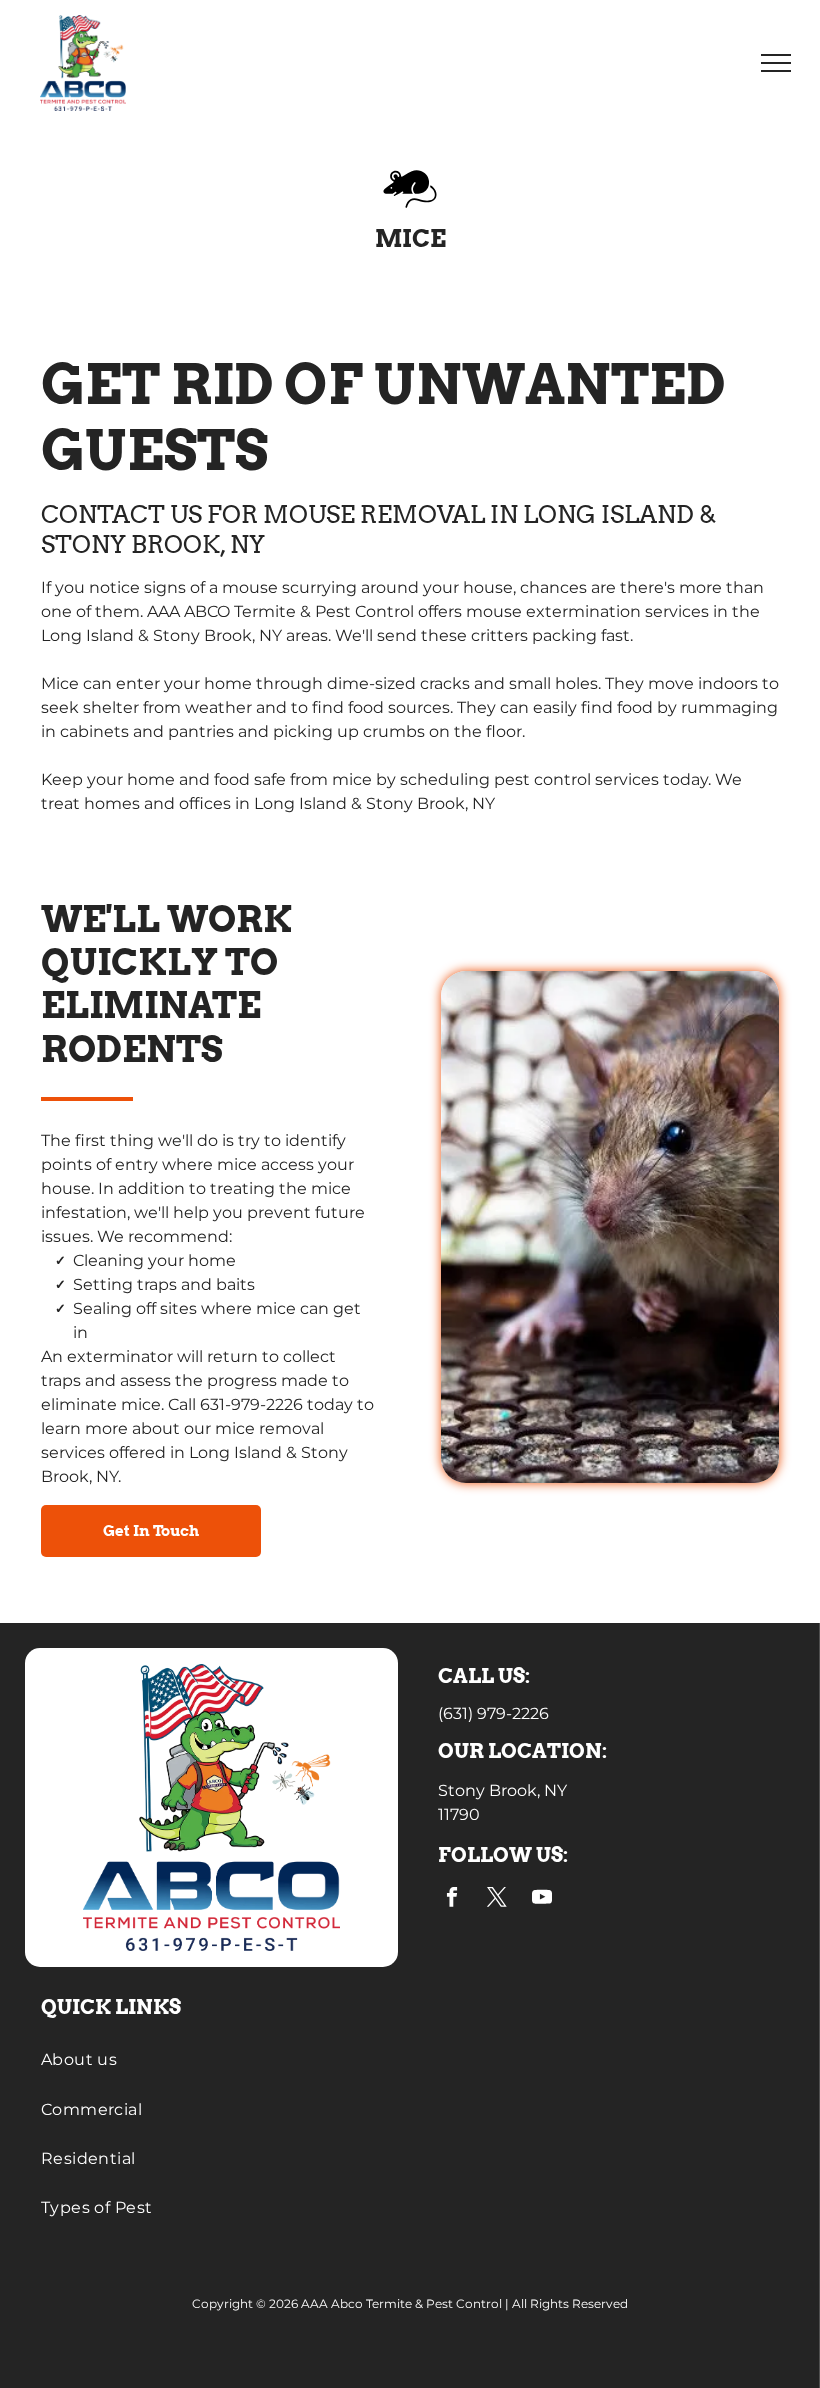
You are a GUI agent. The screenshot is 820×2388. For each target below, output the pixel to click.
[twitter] (497, 1900)
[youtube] (542, 1900)
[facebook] (452, 1900)
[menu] (776, 63)
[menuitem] (410, 2059)
